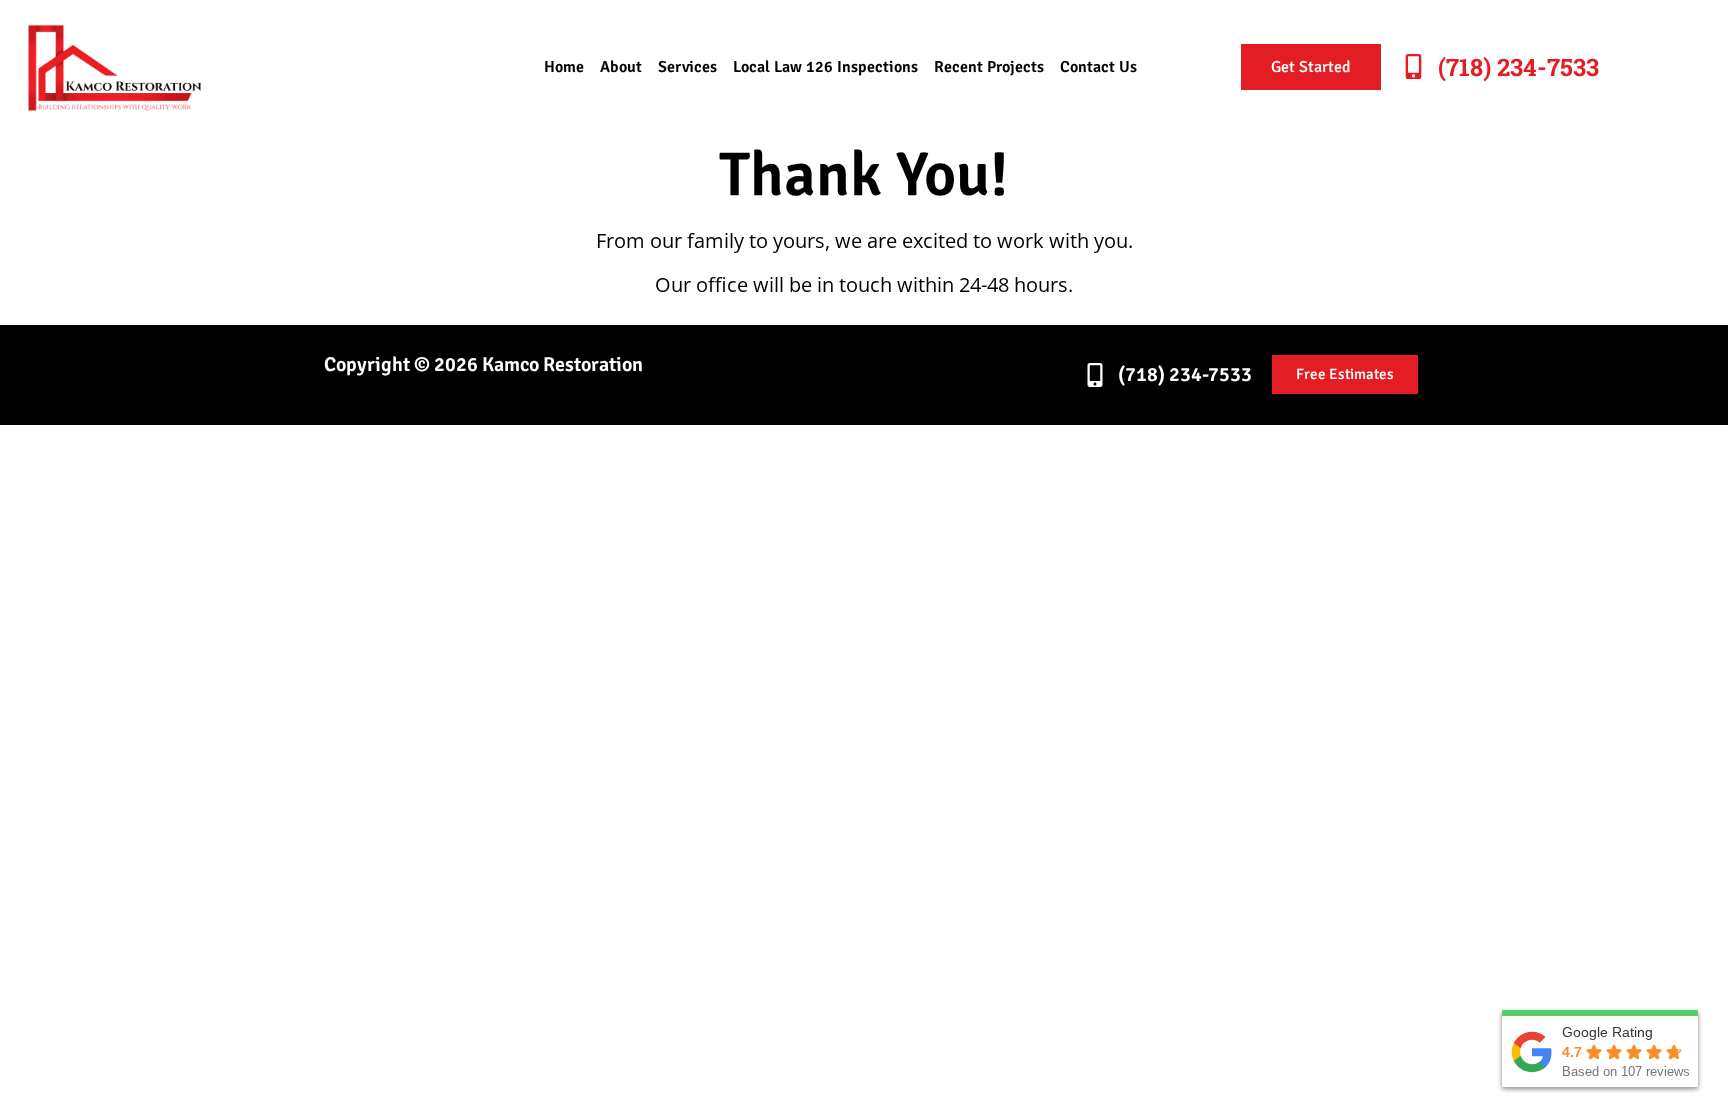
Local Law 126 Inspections (825, 67)
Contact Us (1098, 67)
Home (564, 67)
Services (687, 67)
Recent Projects (989, 67)
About (621, 67)
